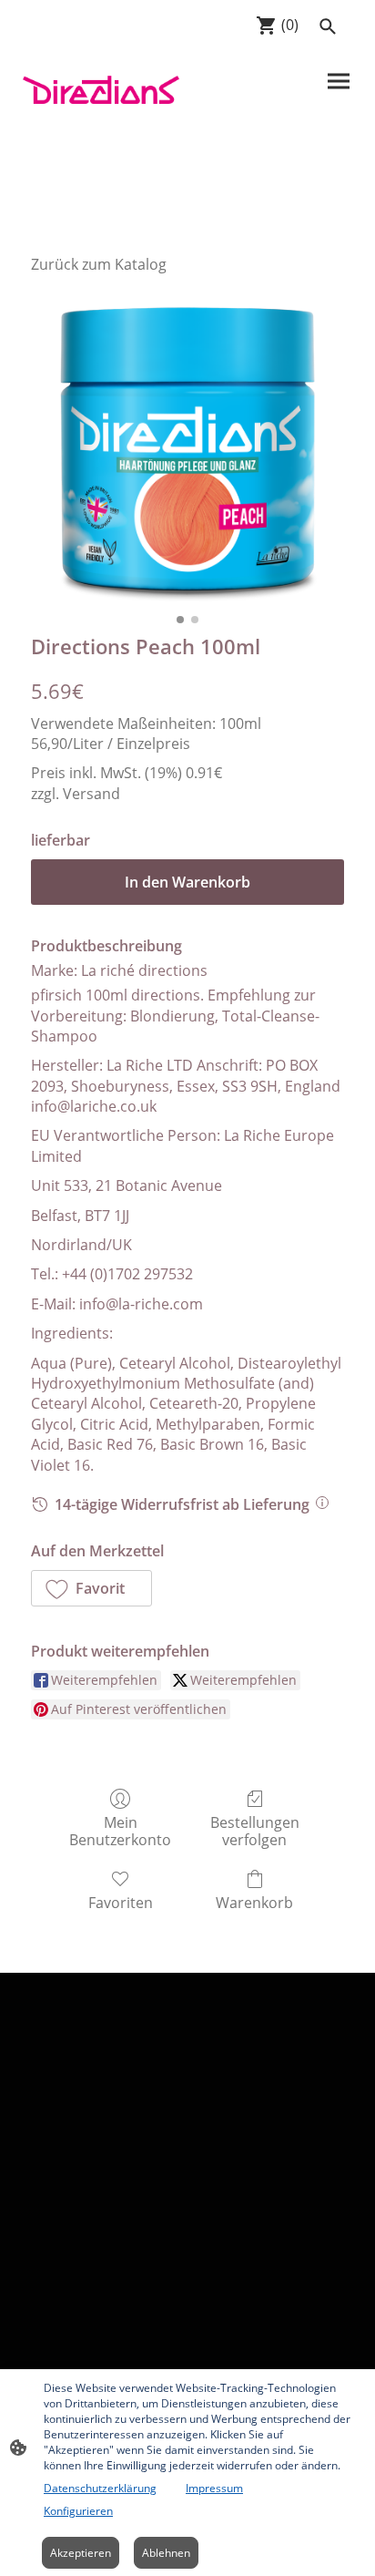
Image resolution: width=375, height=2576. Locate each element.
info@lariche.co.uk (94, 1106)
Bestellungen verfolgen (255, 1831)
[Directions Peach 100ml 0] (187, 449)
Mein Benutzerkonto (120, 1831)
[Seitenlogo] (101, 89)
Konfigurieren (78, 2511)
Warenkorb (254, 1902)
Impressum (214, 2488)
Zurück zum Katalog (99, 264)
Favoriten (121, 1902)
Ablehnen (166, 2553)
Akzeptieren (81, 2553)
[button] (91, 1588)
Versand (91, 794)
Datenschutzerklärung (100, 2488)
